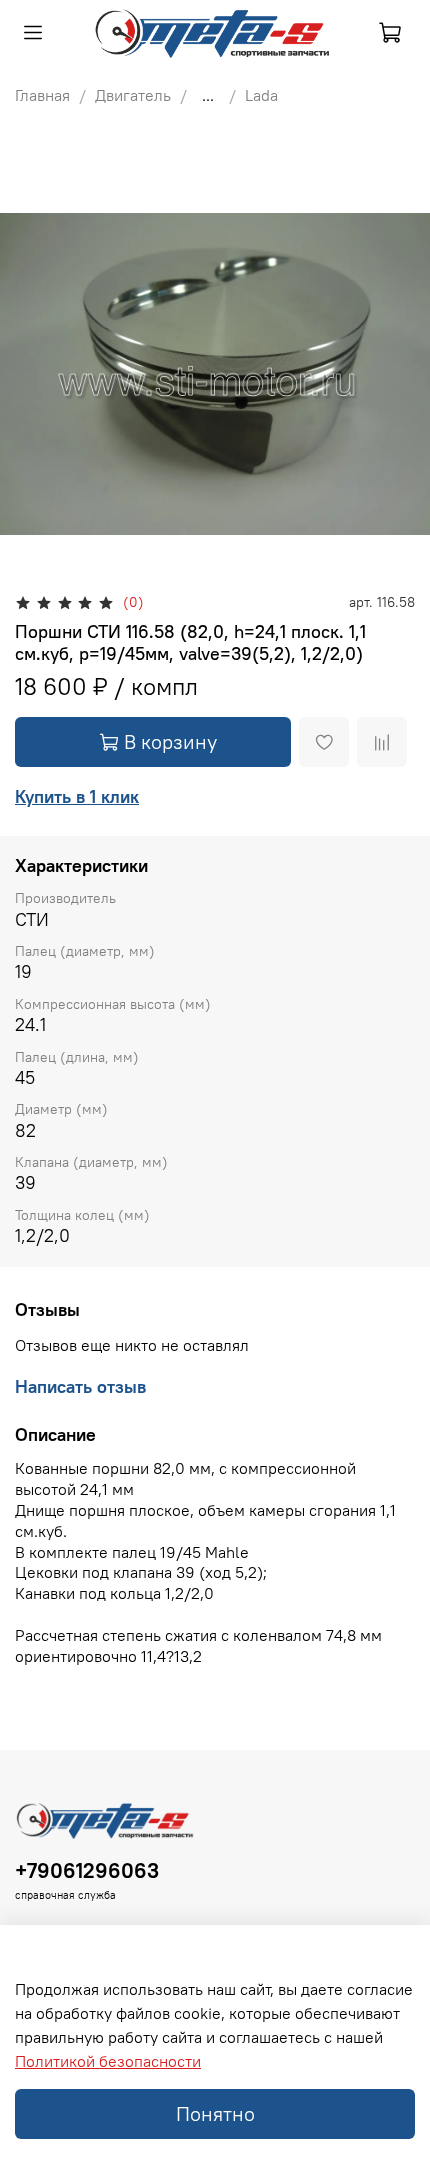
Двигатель (133, 95)
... (208, 95)
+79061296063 (87, 1870)
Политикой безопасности (108, 2061)
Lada (261, 95)
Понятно (215, 2113)
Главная (42, 95)
